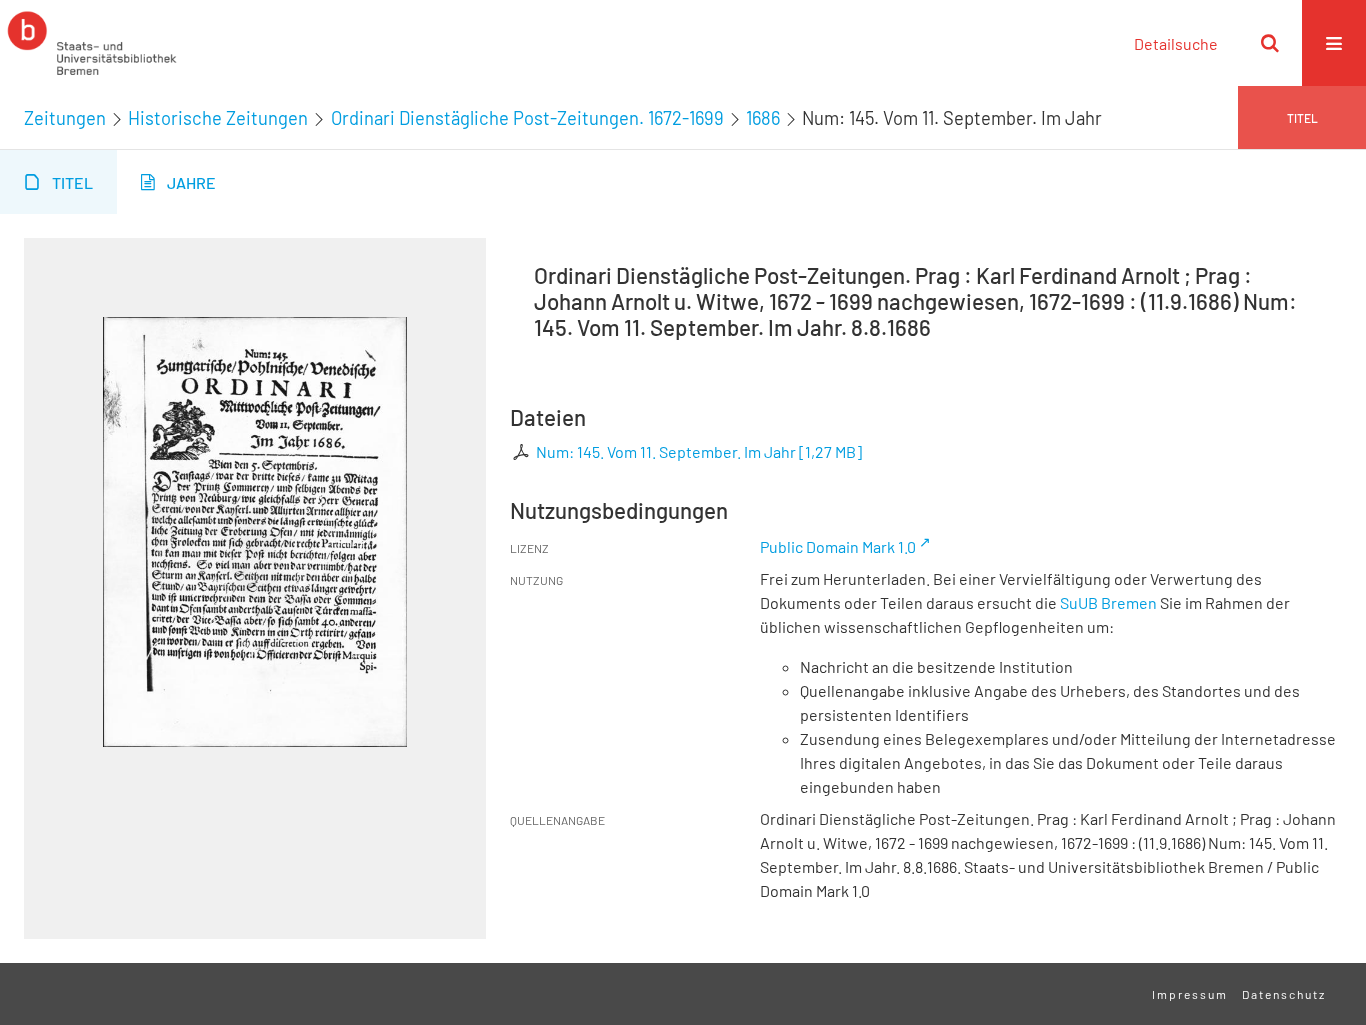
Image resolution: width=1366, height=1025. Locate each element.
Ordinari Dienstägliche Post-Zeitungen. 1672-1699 (527, 118)
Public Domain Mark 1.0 (838, 546)
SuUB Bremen (1108, 602)
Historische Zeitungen (218, 118)
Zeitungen (65, 118)
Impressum (1190, 994)
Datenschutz (1284, 994)
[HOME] (92, 43)
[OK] (1270, 43)
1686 (763, 118)
